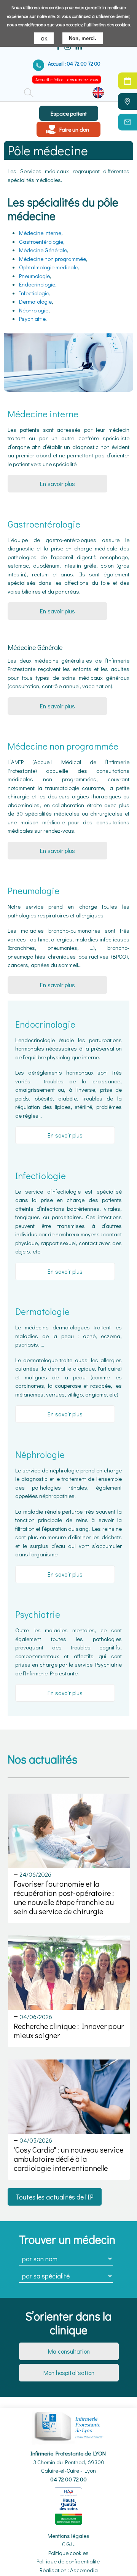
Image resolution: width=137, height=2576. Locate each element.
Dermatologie (35, 301)
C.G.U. (69, 2544)
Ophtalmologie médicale (49, 267)
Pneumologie (34, 276)
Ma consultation (69, 2351)
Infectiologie (34, 293)
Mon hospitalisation (69, 2372)
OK (44, 38)
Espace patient (69, 113)
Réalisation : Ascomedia (69, 2570)
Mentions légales (68, 2536)
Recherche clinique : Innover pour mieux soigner (69, 2031)
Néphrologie (34, 310)
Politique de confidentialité (68, 2561)
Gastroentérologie (41, 241)
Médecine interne (40, 233)
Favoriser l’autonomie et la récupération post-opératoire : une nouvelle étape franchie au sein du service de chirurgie (64, 1897)
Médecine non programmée (53, 259)
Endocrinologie (37, 284)
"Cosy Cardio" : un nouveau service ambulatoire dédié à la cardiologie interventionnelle (68, 2159)
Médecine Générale (43, 250)
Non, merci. (83, 38)
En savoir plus (57, 484)
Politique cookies (68, 2553)
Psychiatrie (32, 319)
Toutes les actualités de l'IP (55, 2197)
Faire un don (74, 129)
